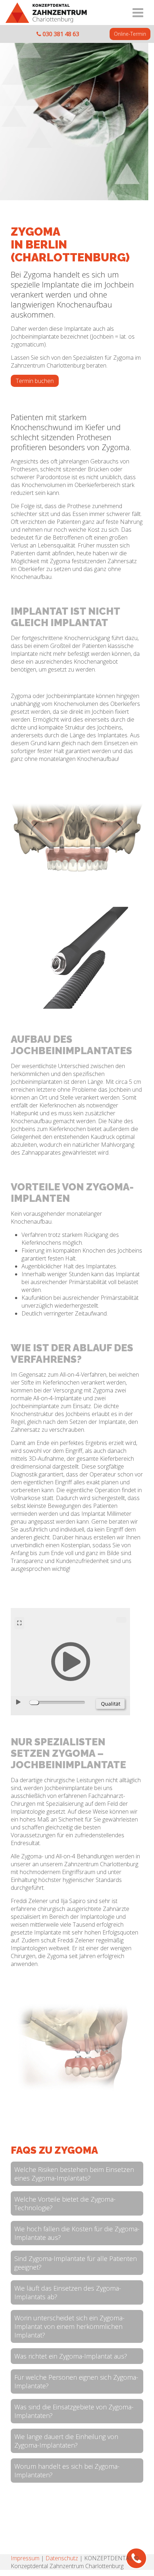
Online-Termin (130, 34)
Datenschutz (62, 2558)
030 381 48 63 (60, 34)
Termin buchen (35, 381)
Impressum (25, 2558)
